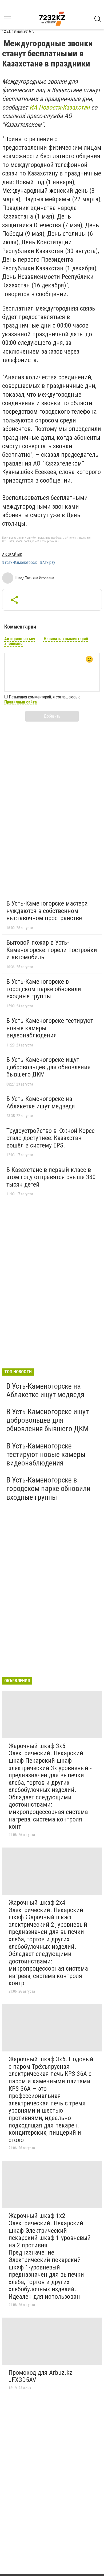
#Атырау (48, 563)
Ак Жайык (12, 554)
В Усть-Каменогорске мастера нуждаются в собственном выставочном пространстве (47, 911)
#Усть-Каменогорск (19, 563)
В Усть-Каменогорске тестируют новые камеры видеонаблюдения (46, 1454)
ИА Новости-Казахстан (59, 107)
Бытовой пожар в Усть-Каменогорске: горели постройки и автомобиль (52, 950)
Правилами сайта (21, 702)
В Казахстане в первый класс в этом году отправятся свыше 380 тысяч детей (51, 1177)
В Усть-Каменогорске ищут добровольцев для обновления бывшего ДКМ (49, 1067)
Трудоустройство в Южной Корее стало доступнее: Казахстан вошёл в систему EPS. (51, 1138)
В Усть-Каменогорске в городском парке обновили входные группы (44, 989)
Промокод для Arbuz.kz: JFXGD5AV (41, 2376)
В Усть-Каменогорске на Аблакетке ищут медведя (41, 1103)
